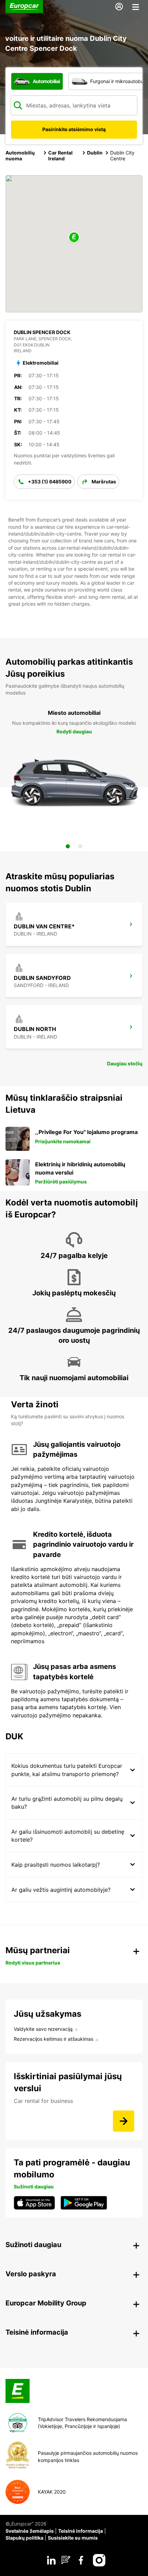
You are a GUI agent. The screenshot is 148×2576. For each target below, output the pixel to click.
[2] (80, 846)
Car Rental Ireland (60, 156)
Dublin (95, 153)
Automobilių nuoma (20, 156)
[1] (68, 846)
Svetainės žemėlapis (30, 2531)
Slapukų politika (24, 2538)
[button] (74, 238)
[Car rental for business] (124, 2121)
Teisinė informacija (81, 2531)
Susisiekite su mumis (73, 2538)
